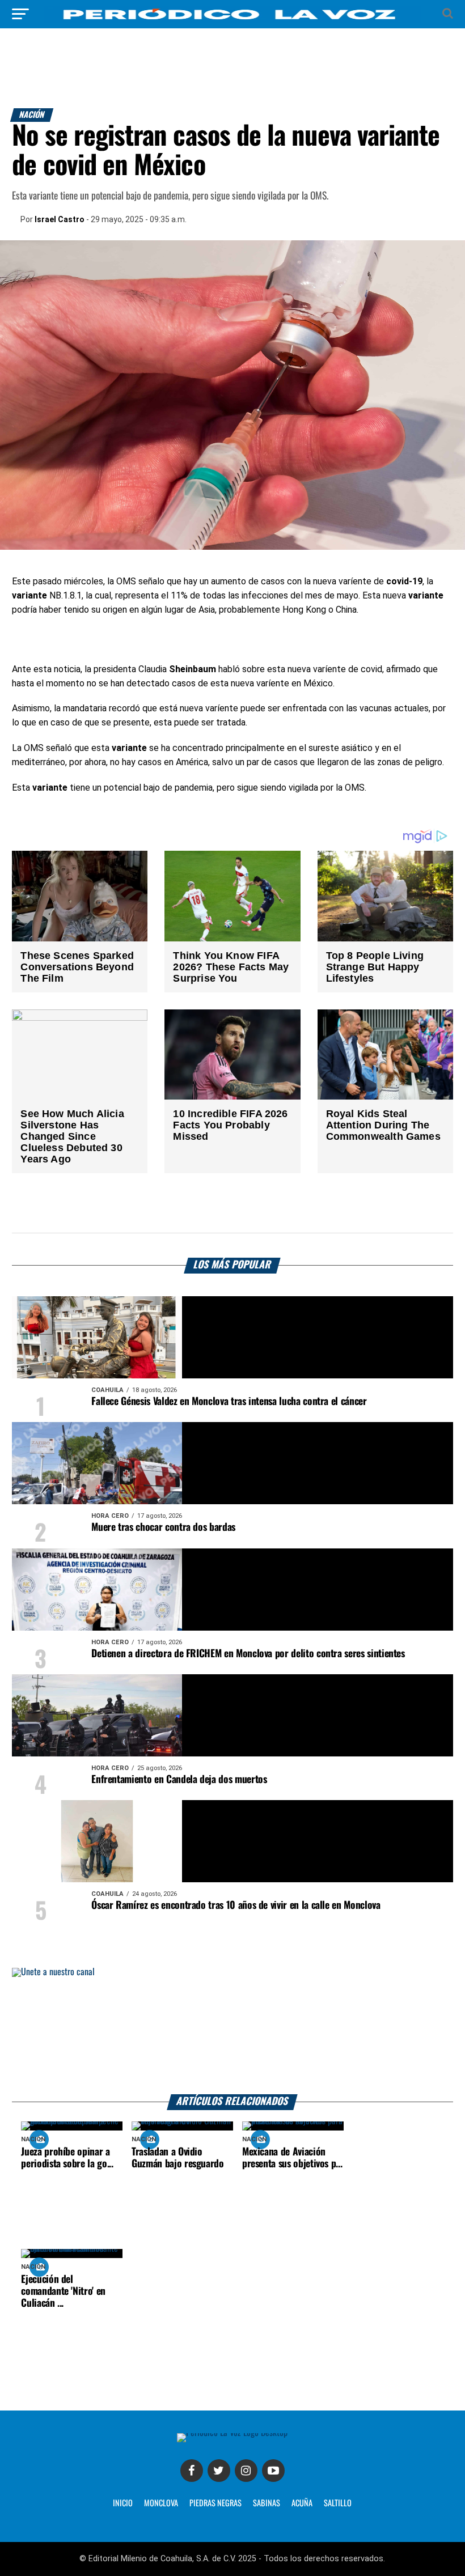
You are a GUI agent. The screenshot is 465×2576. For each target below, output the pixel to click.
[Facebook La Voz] (192, 2471)
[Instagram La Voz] (246, 2471)
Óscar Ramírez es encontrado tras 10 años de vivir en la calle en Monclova (236, 1906)
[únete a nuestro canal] (232, 2031)
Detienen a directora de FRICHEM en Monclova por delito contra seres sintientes (248, 1654)
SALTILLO (338, 2503)
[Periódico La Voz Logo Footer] (232, 2433)
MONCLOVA (161, 2503)
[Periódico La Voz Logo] (232, 20)
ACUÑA (302, 2503)
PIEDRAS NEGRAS (215, 2503)
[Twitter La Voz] (219, 2471)
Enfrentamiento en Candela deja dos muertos (179, 1780)
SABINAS (267, 2503)
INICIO (123, 2503)
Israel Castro (60, 219)
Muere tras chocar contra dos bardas (163, 1527)
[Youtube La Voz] (273, 2471)
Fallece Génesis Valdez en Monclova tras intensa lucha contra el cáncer (229, 1402)
